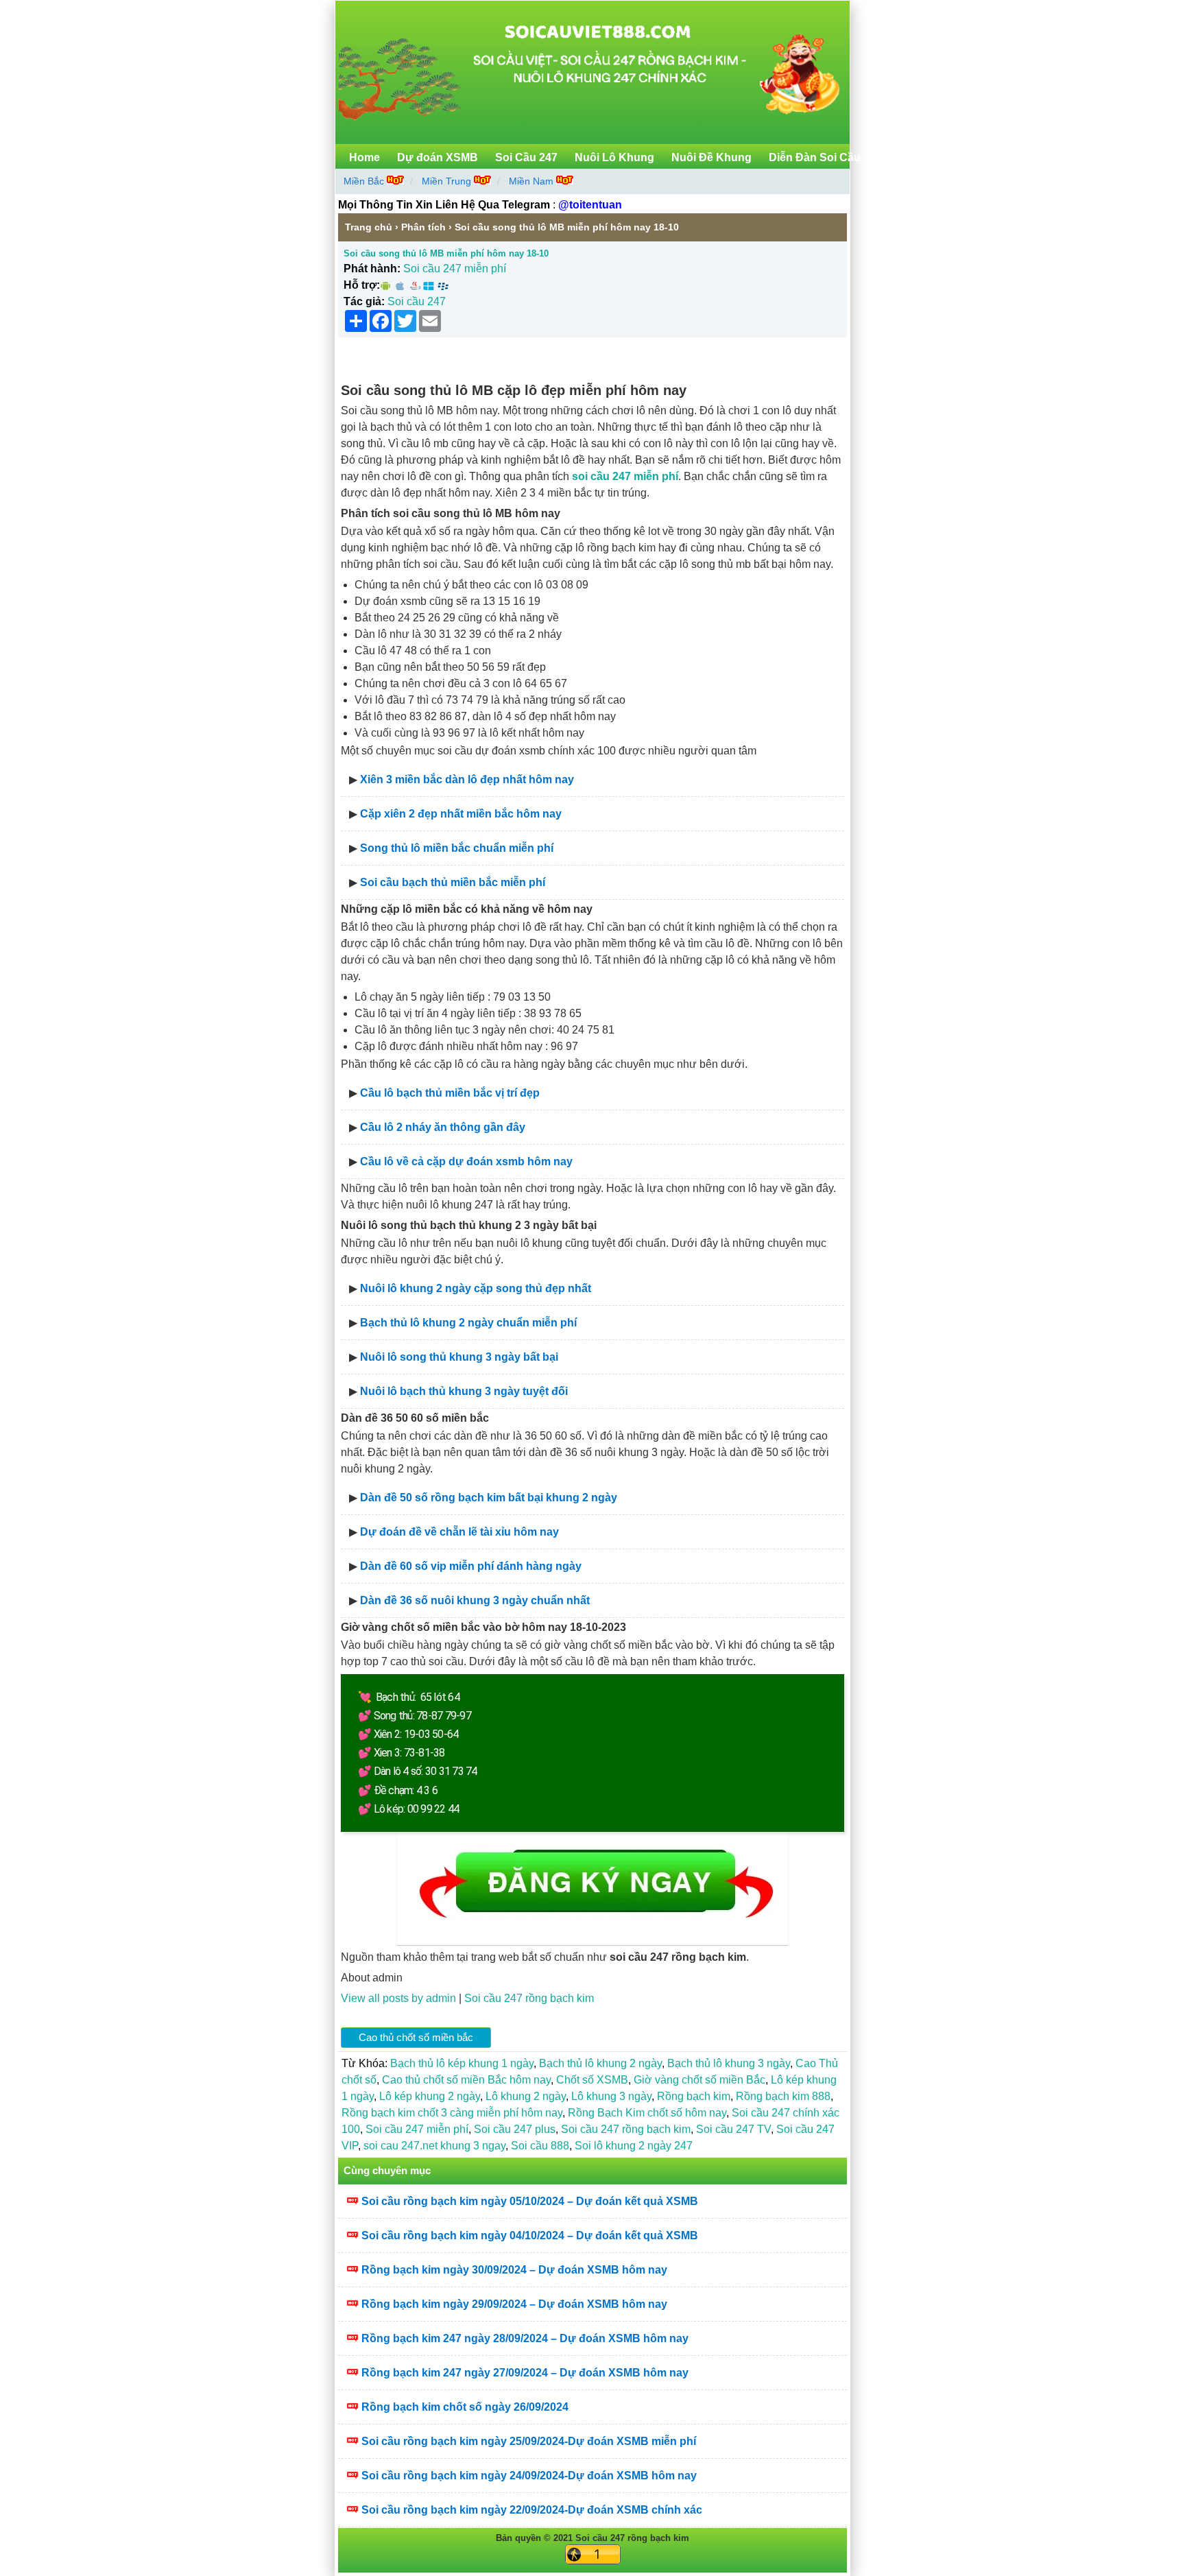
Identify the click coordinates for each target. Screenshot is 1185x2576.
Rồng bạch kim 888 (783, 2096)
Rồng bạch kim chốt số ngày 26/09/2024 (465, 2407)
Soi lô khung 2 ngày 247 (634, 2146)
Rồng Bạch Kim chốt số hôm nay (647, 2113)
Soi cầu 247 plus (515, 2129)
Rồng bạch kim (694, 2096)
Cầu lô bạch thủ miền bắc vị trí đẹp (450, 1093)
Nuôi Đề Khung (711, 157)
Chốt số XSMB (592, 2080)
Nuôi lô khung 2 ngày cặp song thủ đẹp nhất (476, 1288)
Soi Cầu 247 (526, 157)
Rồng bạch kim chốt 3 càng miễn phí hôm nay (452, 2113)
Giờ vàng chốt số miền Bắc (699, 2080)
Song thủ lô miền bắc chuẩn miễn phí (457, 848)
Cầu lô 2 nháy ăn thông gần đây (443, 1127)
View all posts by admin (398, 1998)
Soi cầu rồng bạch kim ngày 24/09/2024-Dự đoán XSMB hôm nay (529, 2476)
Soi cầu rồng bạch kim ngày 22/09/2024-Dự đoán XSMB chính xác (532, 2510)
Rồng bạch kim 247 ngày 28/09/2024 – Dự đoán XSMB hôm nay (525, 2338)
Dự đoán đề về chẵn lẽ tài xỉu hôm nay (459, 1532)
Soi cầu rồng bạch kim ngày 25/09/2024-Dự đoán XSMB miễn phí (529, 2441)
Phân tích (423, 227)
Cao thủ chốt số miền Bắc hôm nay (466, 2080)
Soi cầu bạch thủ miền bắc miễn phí (453, 882)
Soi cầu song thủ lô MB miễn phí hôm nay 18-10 (446, 253)
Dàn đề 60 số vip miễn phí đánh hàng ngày (471, 1566)
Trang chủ (369, 227)
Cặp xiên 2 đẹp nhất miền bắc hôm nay (461, 814)
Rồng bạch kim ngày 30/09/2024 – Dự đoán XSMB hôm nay (514, 2270)
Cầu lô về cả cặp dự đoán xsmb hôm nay (466, 1161)
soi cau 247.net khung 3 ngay (434, 2146)
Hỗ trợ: (362, 285)
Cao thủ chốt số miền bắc (416, 2037)
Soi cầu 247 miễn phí (455, 269)
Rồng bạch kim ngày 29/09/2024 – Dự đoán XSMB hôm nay (514, 2304)
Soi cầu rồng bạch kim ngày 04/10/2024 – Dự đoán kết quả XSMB (530, 2235)
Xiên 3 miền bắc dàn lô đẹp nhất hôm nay (467, 779)
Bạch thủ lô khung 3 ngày (729, 2063)
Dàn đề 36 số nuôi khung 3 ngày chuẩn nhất (475, 1600)
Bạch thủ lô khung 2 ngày (600, 2063)
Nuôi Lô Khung (614, 157)
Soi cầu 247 (417, 301)
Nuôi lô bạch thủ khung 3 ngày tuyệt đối (464, 1391)
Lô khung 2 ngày (526, 2096)
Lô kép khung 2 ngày (430, 2096)
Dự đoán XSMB (438, 157)
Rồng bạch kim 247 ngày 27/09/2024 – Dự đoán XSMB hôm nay (525, 2373)
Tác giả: (364, 301)
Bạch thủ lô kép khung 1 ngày (462, 2063)
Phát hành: (372, 269)
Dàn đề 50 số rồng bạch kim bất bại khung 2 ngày (489, 1498)
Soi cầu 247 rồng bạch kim (529, 1998)
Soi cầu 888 (540, 2146)
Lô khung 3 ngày (611, 2096)
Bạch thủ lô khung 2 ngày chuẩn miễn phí (468, 1323)
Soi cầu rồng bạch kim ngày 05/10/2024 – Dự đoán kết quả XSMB (530, 2201)
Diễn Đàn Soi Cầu (815, 157)
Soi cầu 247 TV (733, 2129)
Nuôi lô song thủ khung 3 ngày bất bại (459, 1357)
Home (364, 157)
